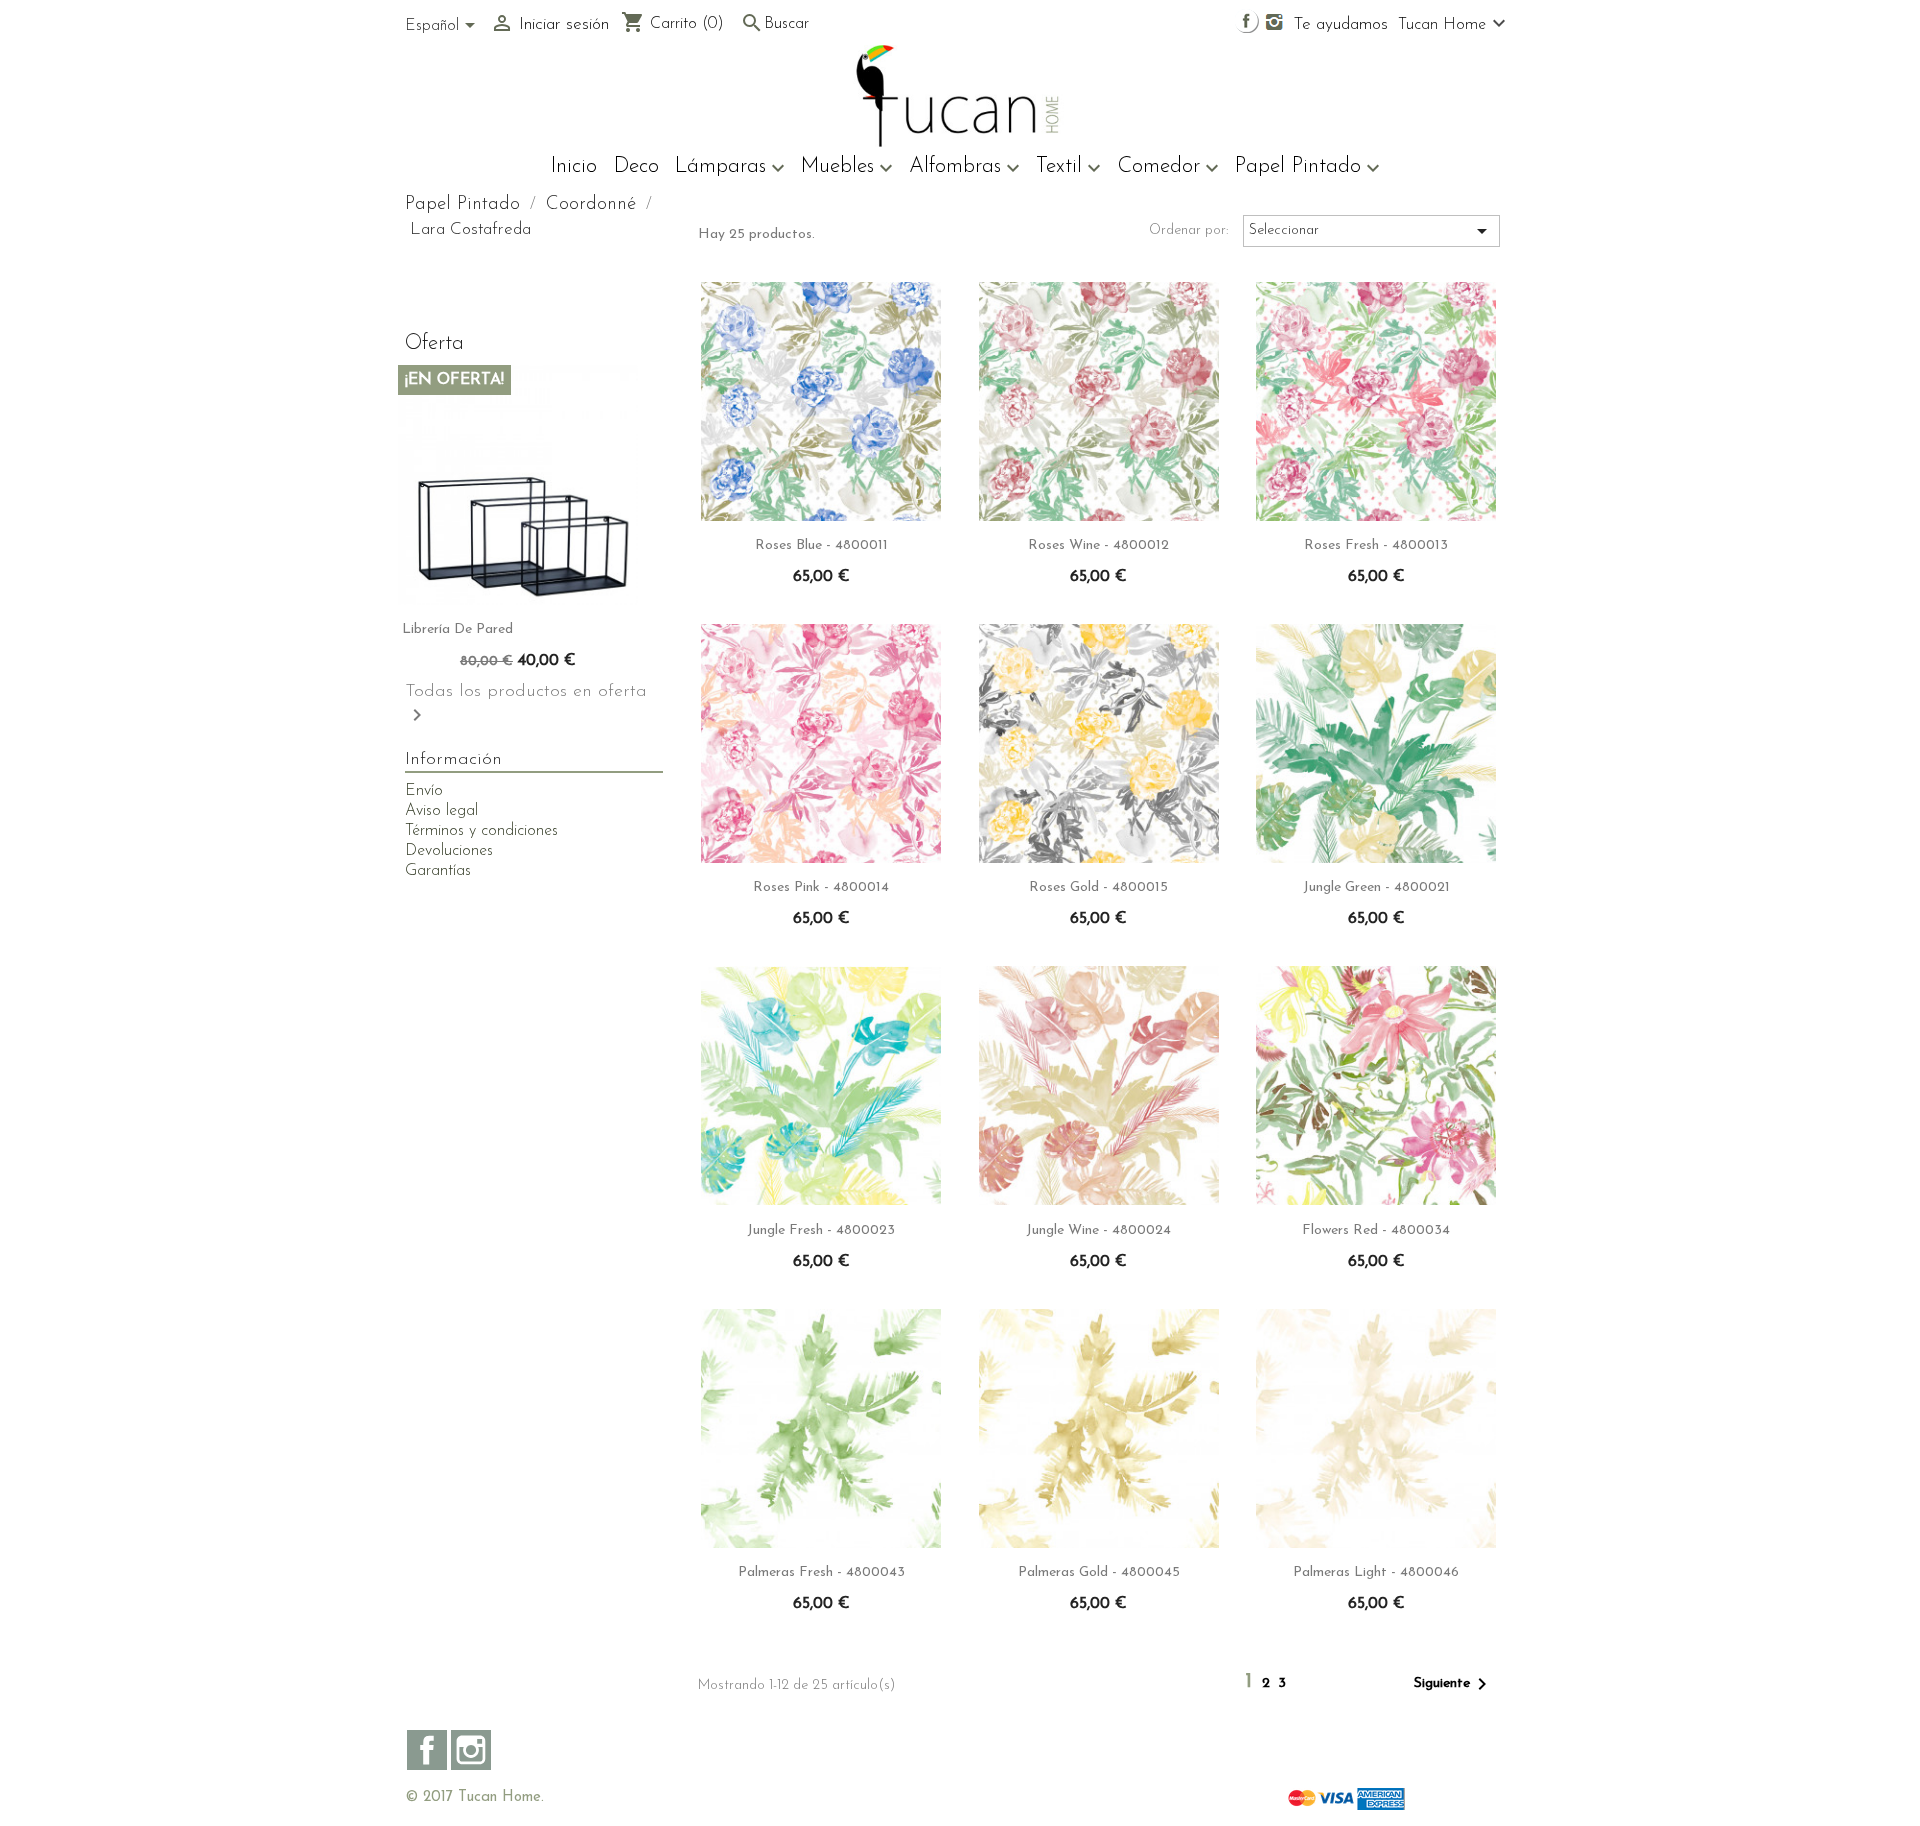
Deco (636, 166)
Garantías (438, 871)
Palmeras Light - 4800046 (1376, 1572)
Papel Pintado (1307, 168)
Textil (1068, 168)
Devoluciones (449, 851)
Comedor (1168, 168)
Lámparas (730, 168)
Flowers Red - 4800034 (1376, 1230)
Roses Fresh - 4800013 (1376, 545)
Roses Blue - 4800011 (821, 545)
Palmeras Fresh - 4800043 (821, 1572)
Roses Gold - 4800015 (1098, 887)
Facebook (427, 1750)
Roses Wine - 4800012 (1098, 545)
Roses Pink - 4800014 (821, 887)
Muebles (847, 168)
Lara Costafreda (470, 229)
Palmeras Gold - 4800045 (1099, 1572)
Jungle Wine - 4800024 (1098, 1230)
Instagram (471, 1750)
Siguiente (1454, 1684)
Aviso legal (441, 811)
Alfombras (964, 168)
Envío (424, 791)
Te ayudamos (1341, 24)
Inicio (574, 166)
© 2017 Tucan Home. (474, 1797)
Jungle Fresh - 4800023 (821, 1230)
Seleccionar (1371, 231)
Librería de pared (457, 629)
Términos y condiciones (481, 831)
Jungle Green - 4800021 (1376, 887)
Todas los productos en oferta (526, 705)
